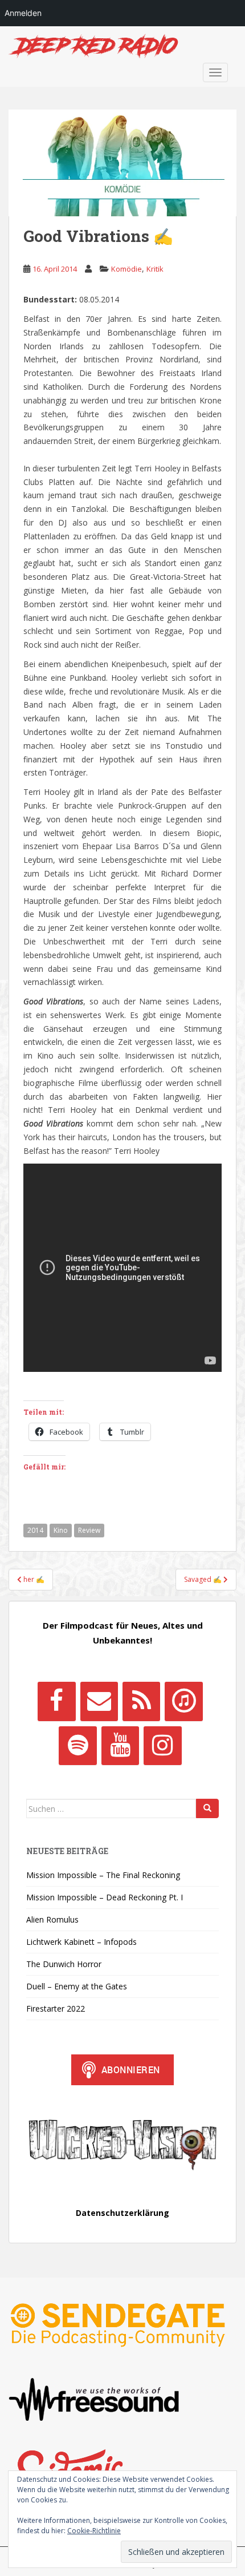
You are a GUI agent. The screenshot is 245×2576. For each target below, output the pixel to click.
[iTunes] (183, 1701)
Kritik (155, 269)
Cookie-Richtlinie (94, 2531)
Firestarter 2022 (56, 2008)
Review (89, 1530)
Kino (61, 1530)
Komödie (126, 269)
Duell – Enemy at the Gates (77, 1986)
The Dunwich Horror (64, 1964)
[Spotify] (77, 1746)
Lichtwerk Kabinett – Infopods (81, 1942)
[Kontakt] (99, 1701)
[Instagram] (162, 1746)
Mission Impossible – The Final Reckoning (103, 1875)
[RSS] (141, 1701)
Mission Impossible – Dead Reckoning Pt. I (105, 1897)
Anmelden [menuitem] (23, 13)
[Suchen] (207, 1808)
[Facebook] (56, 1701)
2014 (35, 1530)
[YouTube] (120, 1746)
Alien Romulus (52, 1919)
